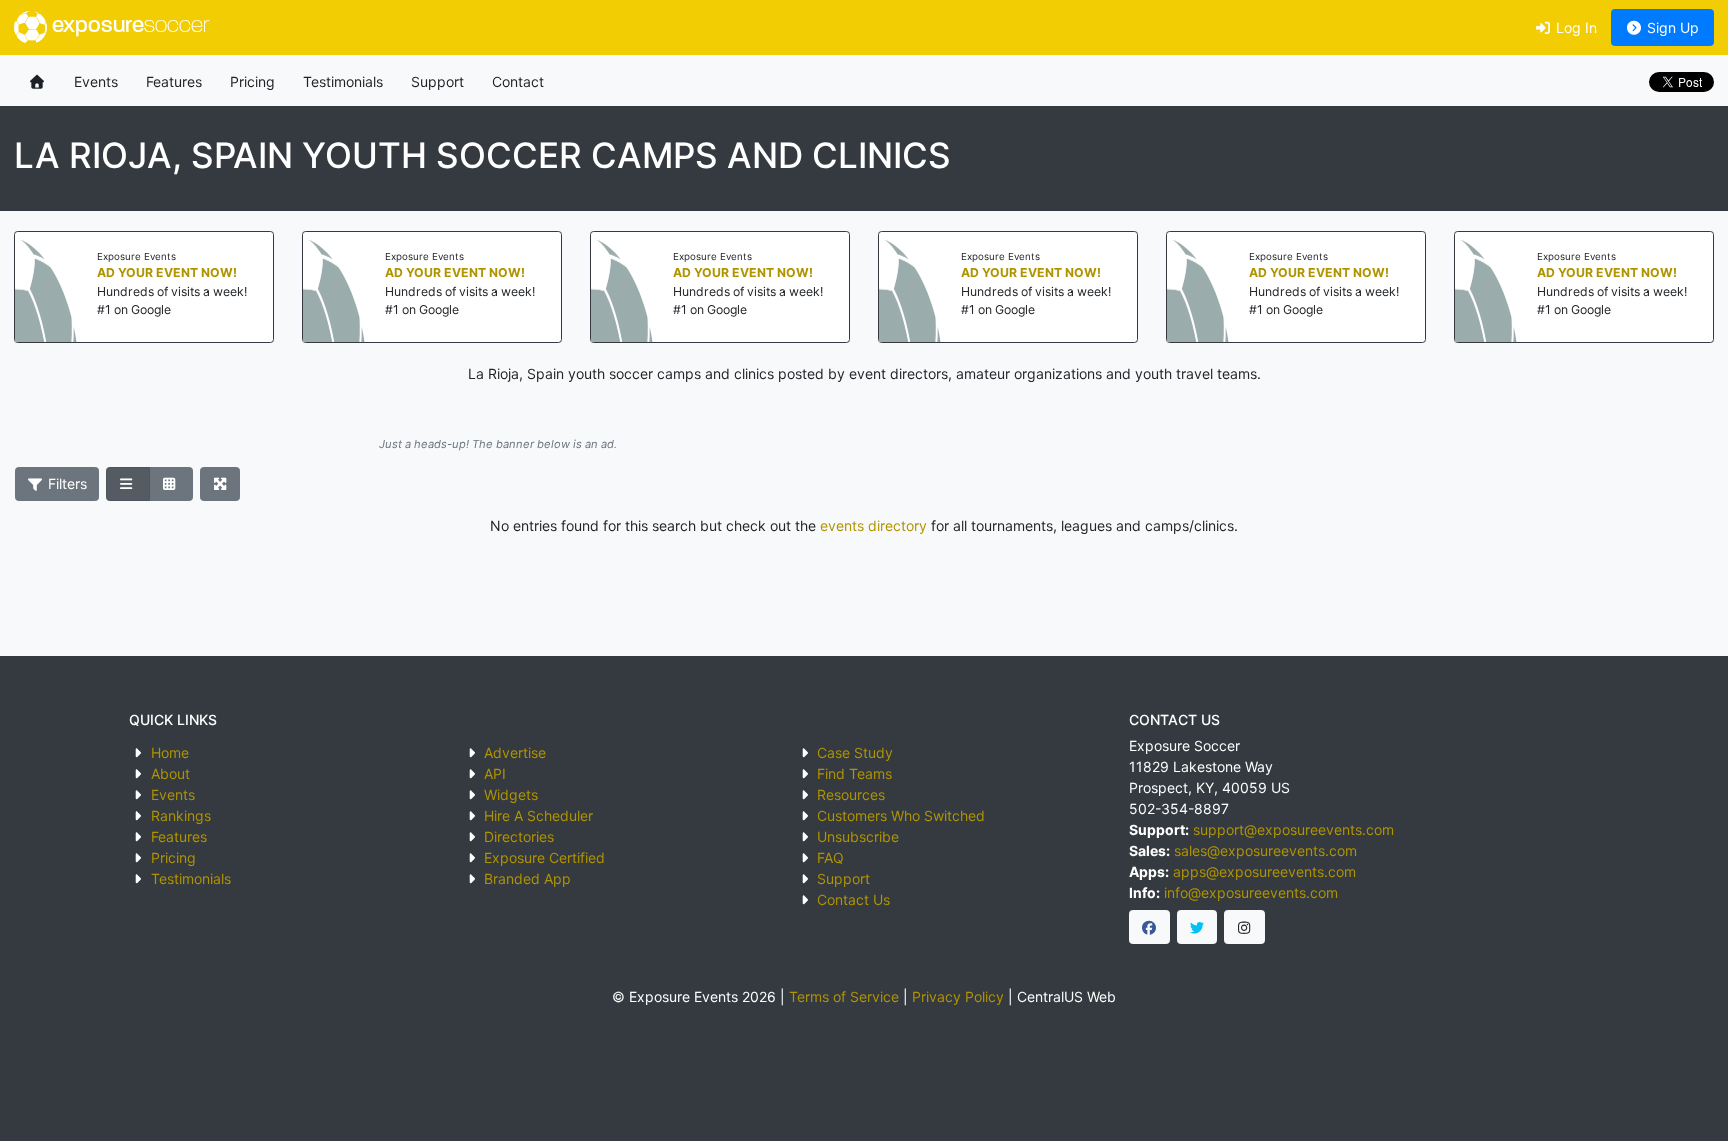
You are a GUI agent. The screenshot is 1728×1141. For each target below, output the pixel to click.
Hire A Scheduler (538, 815)
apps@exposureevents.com (1264, 871)
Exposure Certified (544, 857)
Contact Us (853, 899)
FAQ (830, 857)
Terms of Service (844, 996)
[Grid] (171, 484)
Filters (65, 483)
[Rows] (128, 484)
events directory (873, 525)
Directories (519, 836)
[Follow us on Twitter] (1197, 927)
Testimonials (343, 81)
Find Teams (854, 773)
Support (437, 81)
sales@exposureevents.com (1265, 850)
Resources (851, 794)
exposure (128, 26)
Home (170, 752)
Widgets (511, 794)
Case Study (855, 752)
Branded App (527, 878)
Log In (1574, 27)
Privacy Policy (958, 996)
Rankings (181, 815)
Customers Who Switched (901, 815)
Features (174, 81)
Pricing (252, 81)
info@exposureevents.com (1251, 892)
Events (96, 81)
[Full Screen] (220, 484)
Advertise (515, 752)
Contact (518, 81)
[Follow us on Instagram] (1244, 927)
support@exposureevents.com (1293, 829)
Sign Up (1671, 27)
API (495, 773)
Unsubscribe (858, 836)
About (170, 773)
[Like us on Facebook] (1149, 927)
